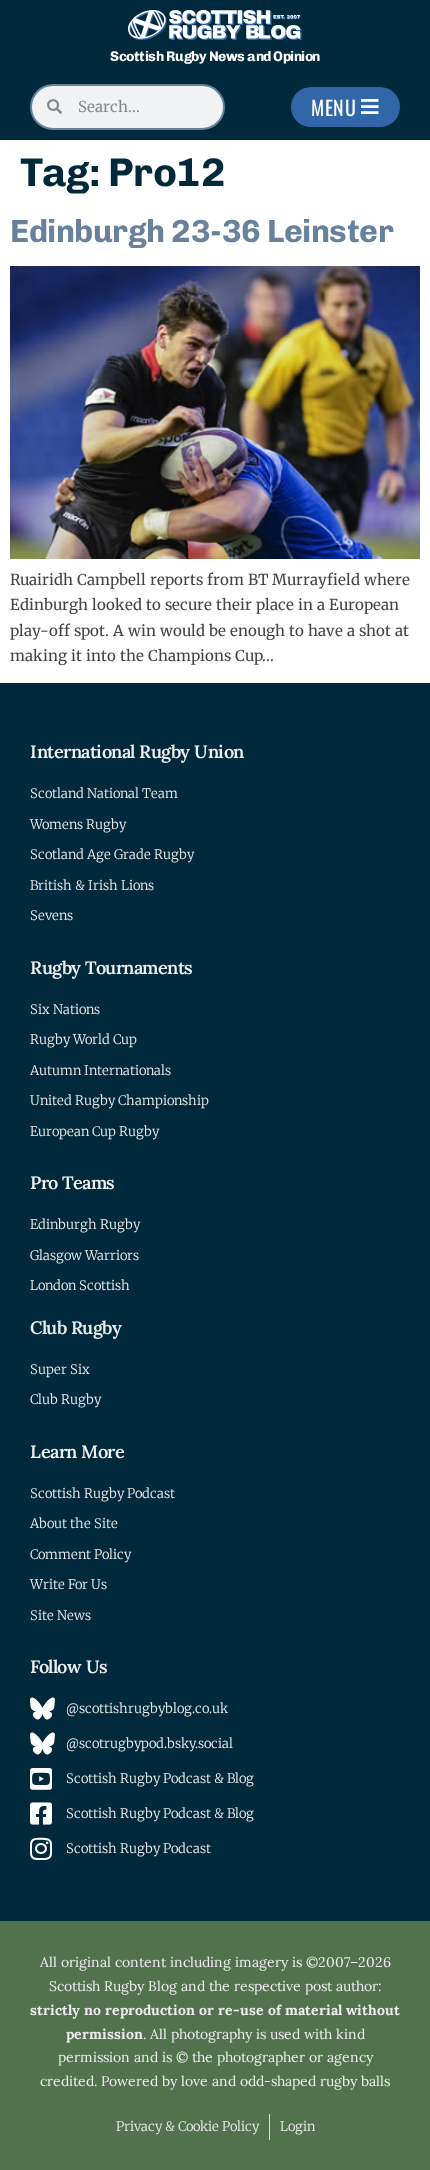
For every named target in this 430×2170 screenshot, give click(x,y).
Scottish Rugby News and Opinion (215, 56)
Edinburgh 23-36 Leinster (201, 231)
